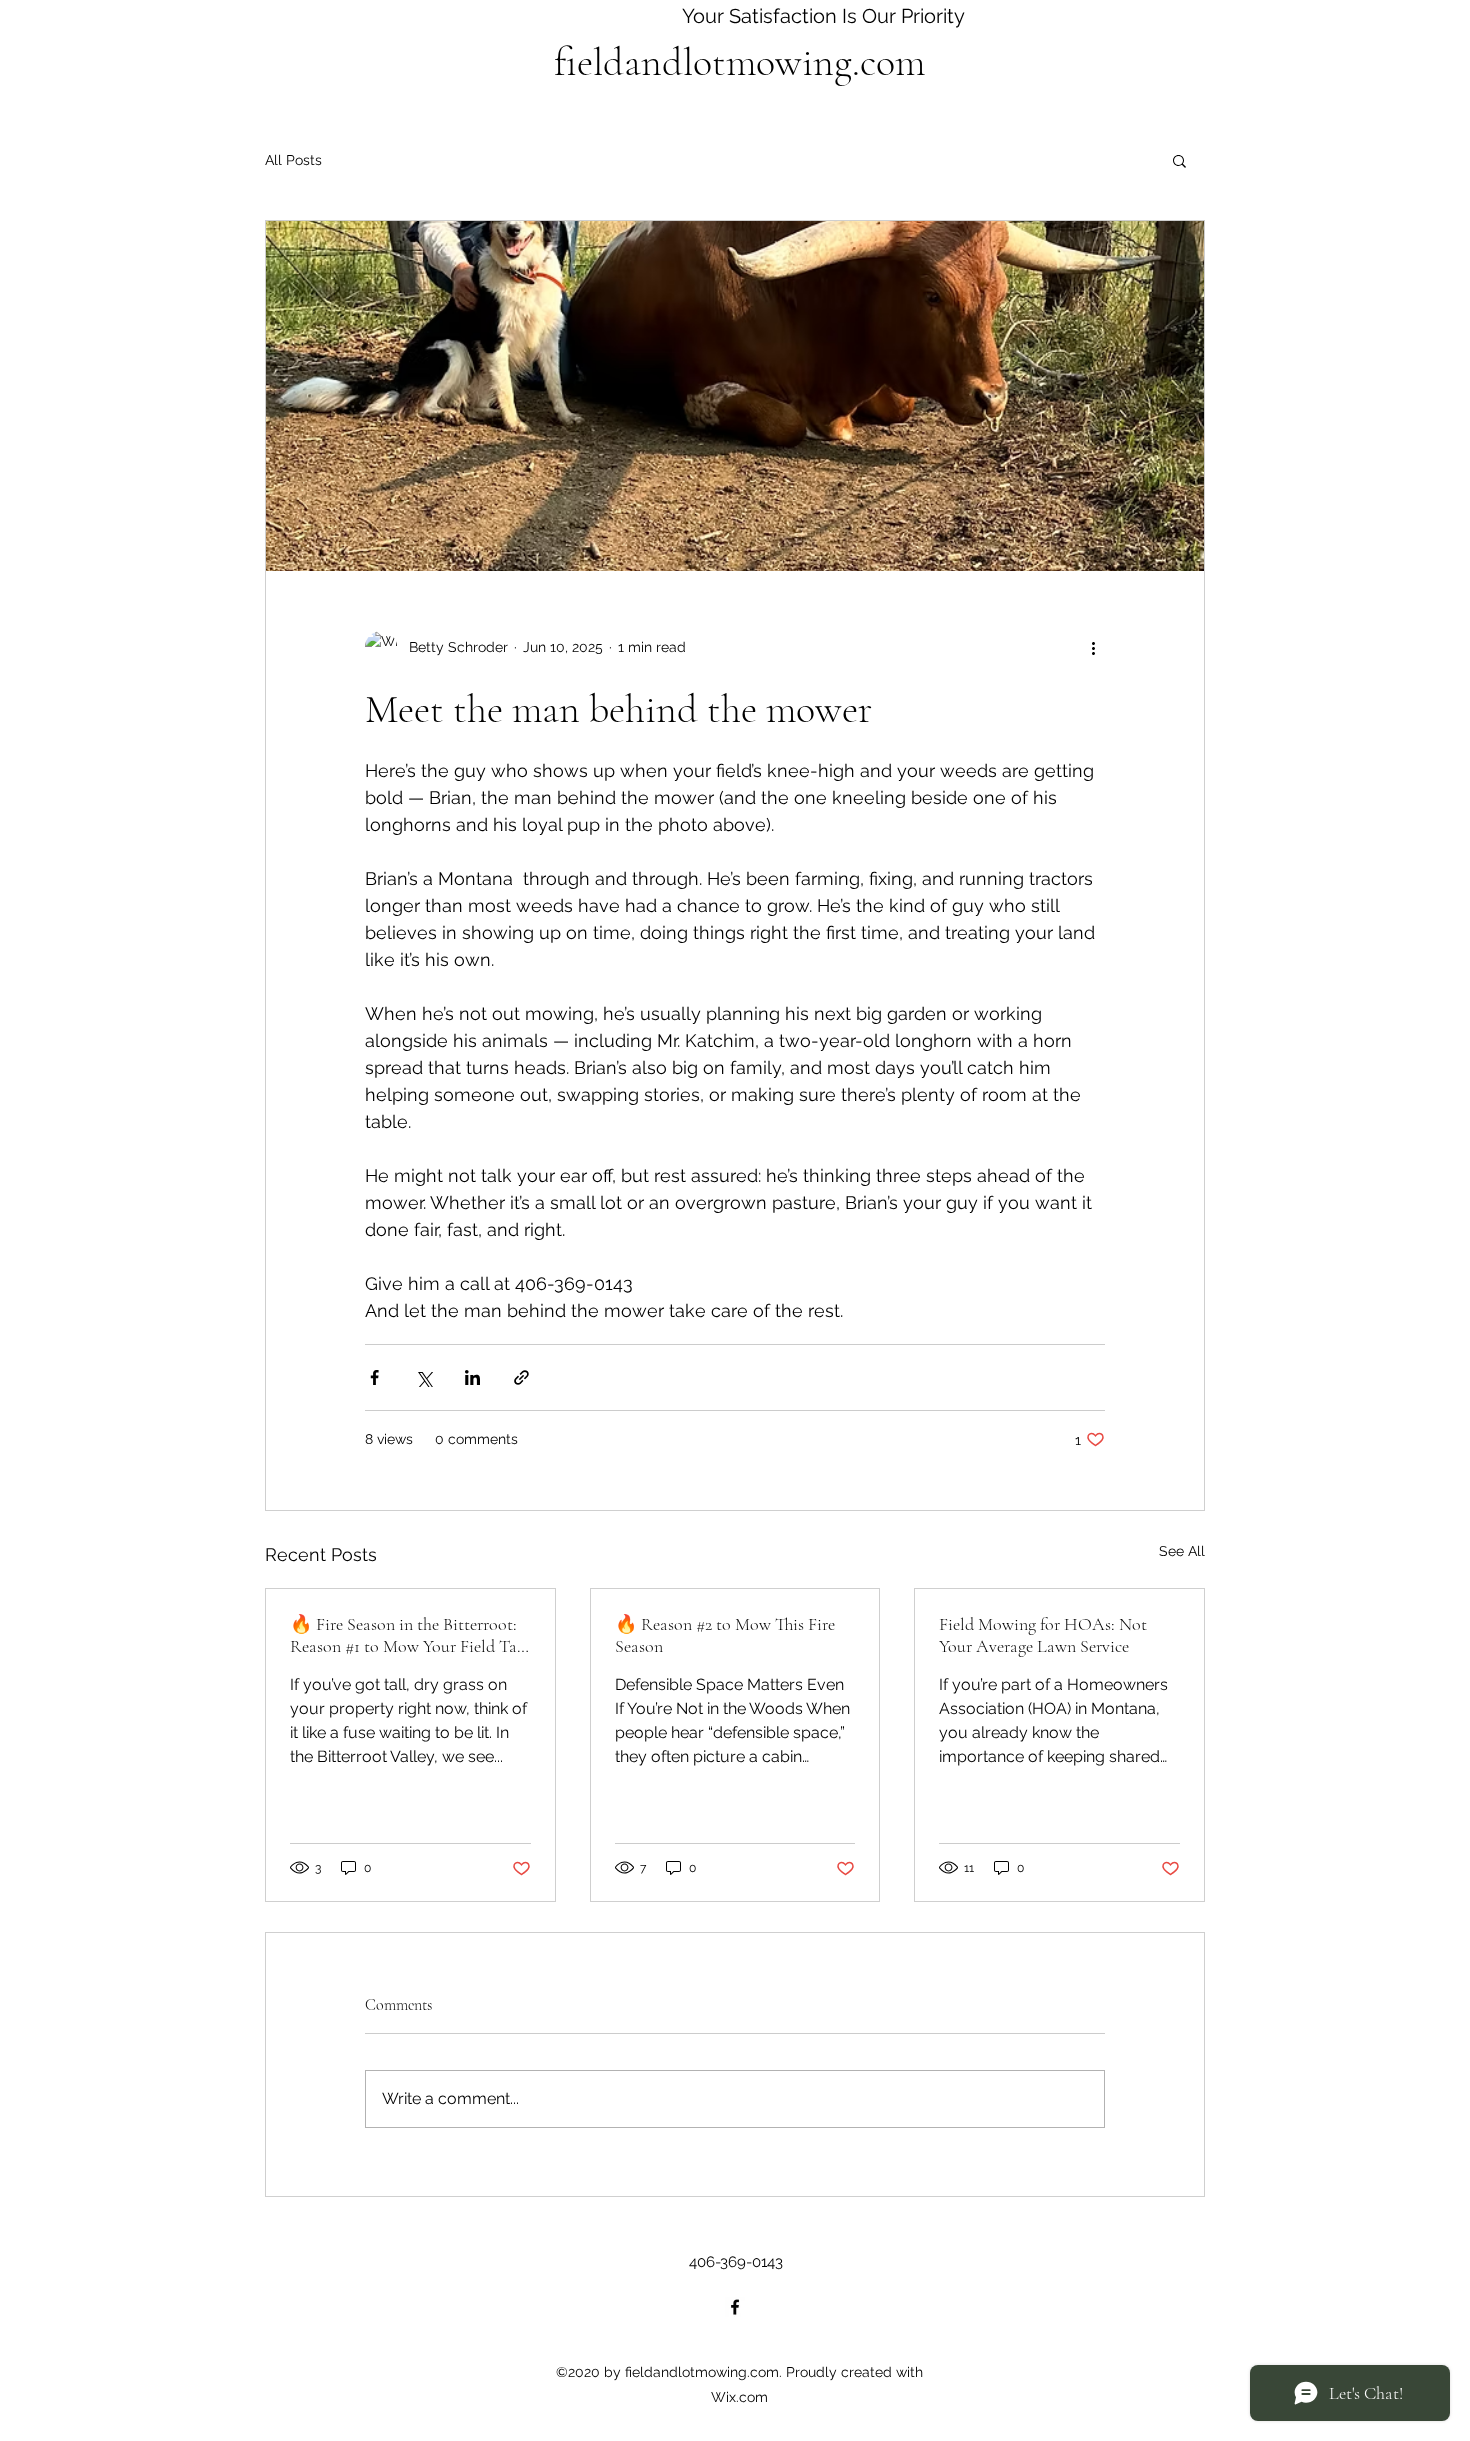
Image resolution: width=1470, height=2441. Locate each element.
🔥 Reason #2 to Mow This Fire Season (725, 1635)
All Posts (293, 160)
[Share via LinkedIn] (472, 1377)
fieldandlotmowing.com (739, 62)
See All (1182, 1551)
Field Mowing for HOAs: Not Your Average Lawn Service (1043, 1635)
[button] (1179, 160)
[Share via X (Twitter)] (423, 1377)
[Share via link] (521, 1377)
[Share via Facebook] (374, 1377)
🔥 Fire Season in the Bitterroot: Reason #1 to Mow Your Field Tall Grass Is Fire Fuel (408, 1635)
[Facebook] (735, 2307)
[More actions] (1093, 647)
